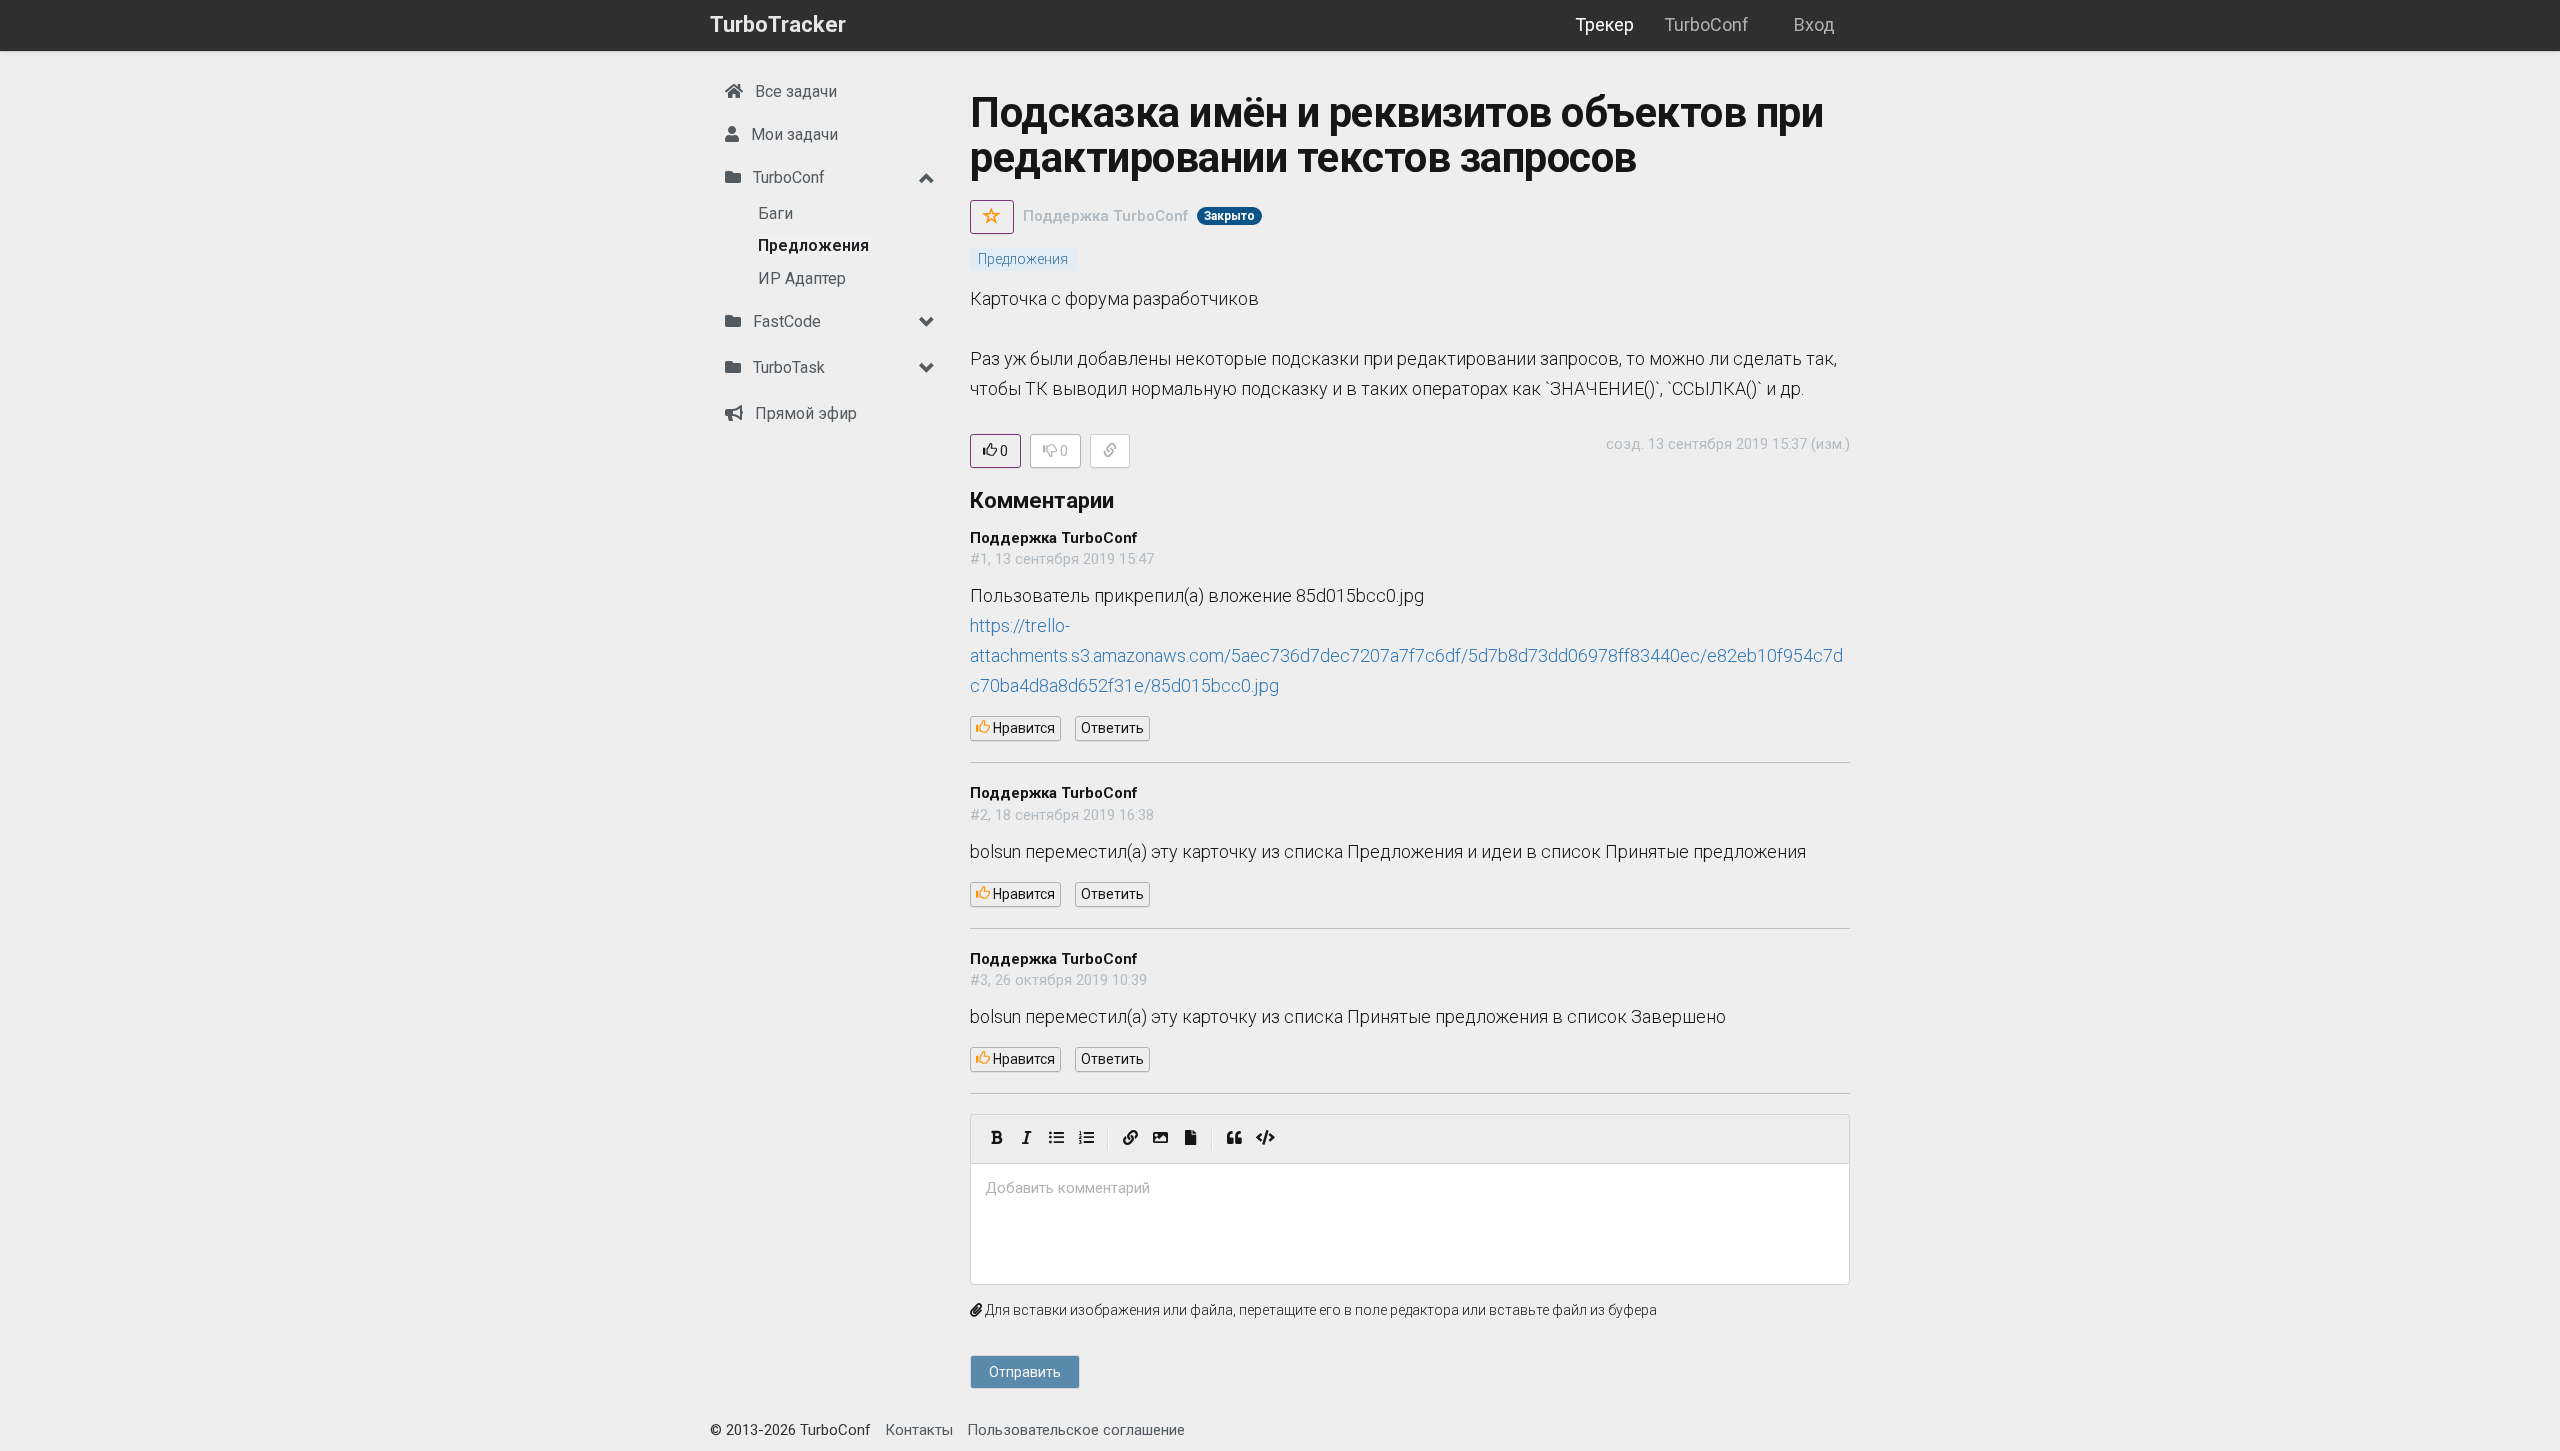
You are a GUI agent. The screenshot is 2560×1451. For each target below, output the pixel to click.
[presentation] (1410, 1188)
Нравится (1022, 728)
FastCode (785, 321)
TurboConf (1706, 24)
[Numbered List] (1086, 1139)
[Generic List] (1056, 1139)
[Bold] (996, 1139)
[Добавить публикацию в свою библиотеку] (992, 217)
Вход (1814, 24)
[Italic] (1026, 1139)
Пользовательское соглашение (1076, 1430)
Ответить (1112, 728)
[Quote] (1234, 1139)
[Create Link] (1130, 1139)
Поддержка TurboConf (1105, 216)
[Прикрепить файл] (1190, 1139)
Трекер (1604, 24)
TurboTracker (778, 24)
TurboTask (787, 367)
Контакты (919, 1430)
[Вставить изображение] (1160, 1139)
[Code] (1265, 1139)
